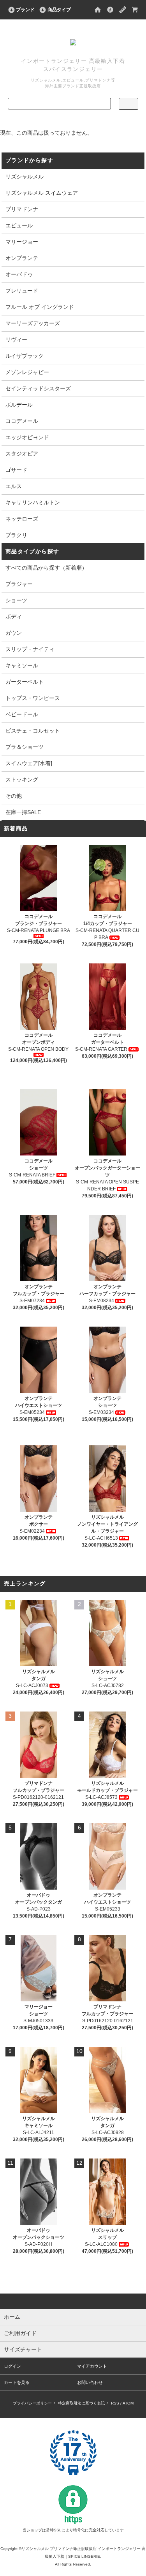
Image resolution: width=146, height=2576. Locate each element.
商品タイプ (59, 10)
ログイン (12, 2366)
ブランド (25, 10)
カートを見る (17, 2382)
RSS (115, 2403)
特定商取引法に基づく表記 (81, 2403)
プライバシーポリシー (32, 2403)
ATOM (128, 2403)
